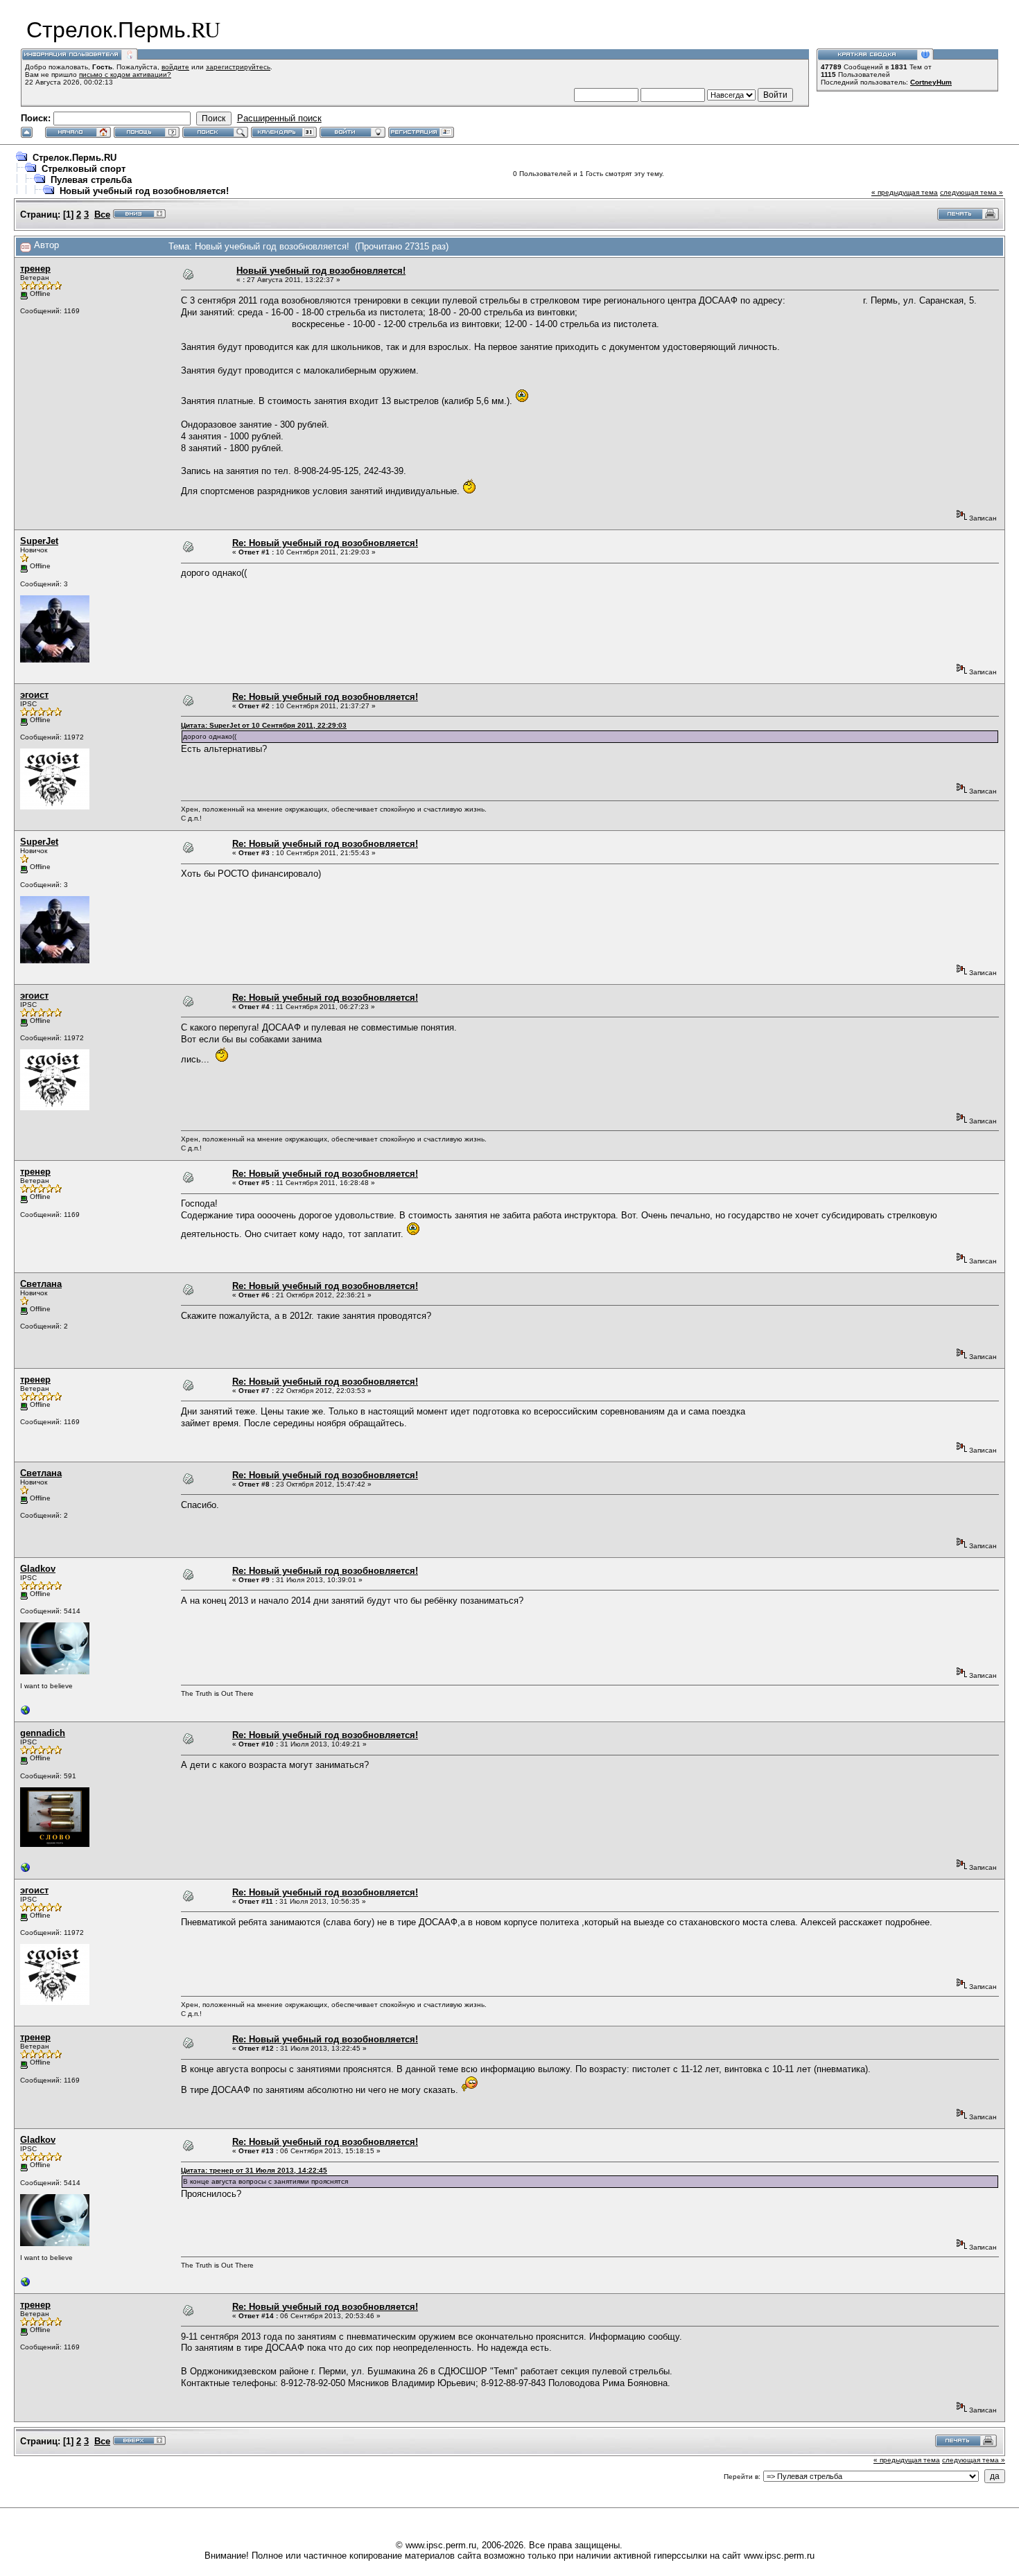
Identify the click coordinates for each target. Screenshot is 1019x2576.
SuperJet (39, 541)
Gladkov (38, 1569)
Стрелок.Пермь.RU (75, 158)
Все (102, 214)
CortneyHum (931, 82)
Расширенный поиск (279, 118)
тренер (35, 269)
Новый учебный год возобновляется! (144, 191)
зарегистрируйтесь (238, 67)
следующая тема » (972, 192)
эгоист (34, 695)
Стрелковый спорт (84, 169)
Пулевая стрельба (91, 180)
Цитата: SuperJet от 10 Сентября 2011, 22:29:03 (264, 725)
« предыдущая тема (905, 192)
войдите (175, 67)
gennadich (43, 1733)
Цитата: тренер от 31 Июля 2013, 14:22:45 (254, 2170)
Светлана (41, 1284)
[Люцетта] (26, 1714)
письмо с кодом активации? (125, 75)
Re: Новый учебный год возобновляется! (325, 543)
